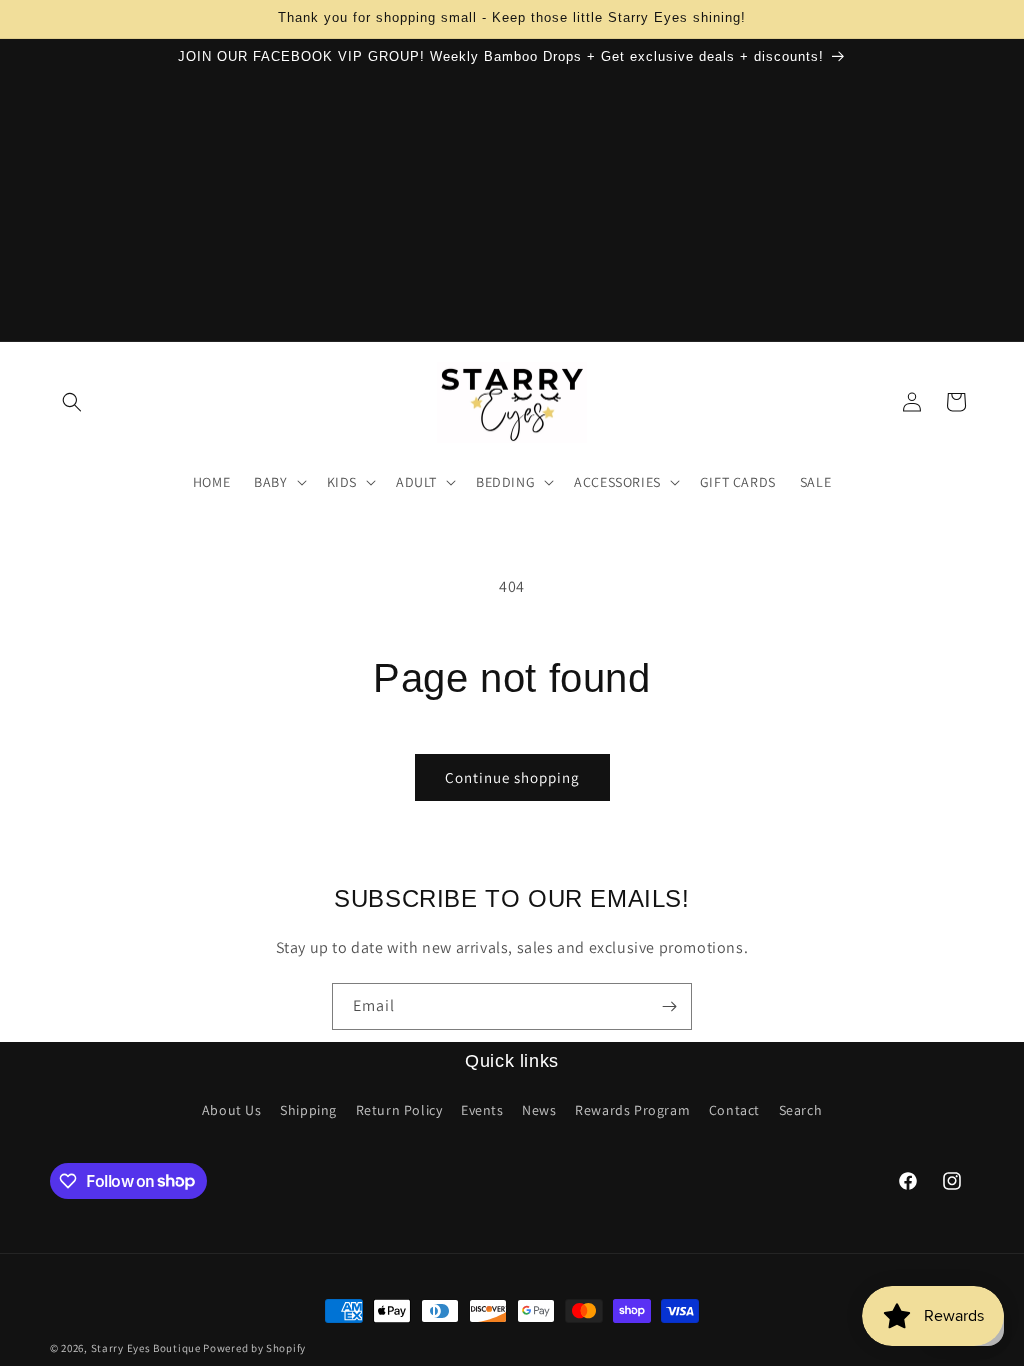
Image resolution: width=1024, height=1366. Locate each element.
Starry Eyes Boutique (146, 1348)
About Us (232, 1110)
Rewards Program (632, 1110)
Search (801, 1110)
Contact (734, 1110)
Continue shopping (512, 777)
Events (482, 1110)
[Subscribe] (669, 1006)
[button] (72, 402)
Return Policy (399, 1110)
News (539, 1110)
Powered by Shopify (254, 1348)
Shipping (308, 1110)
